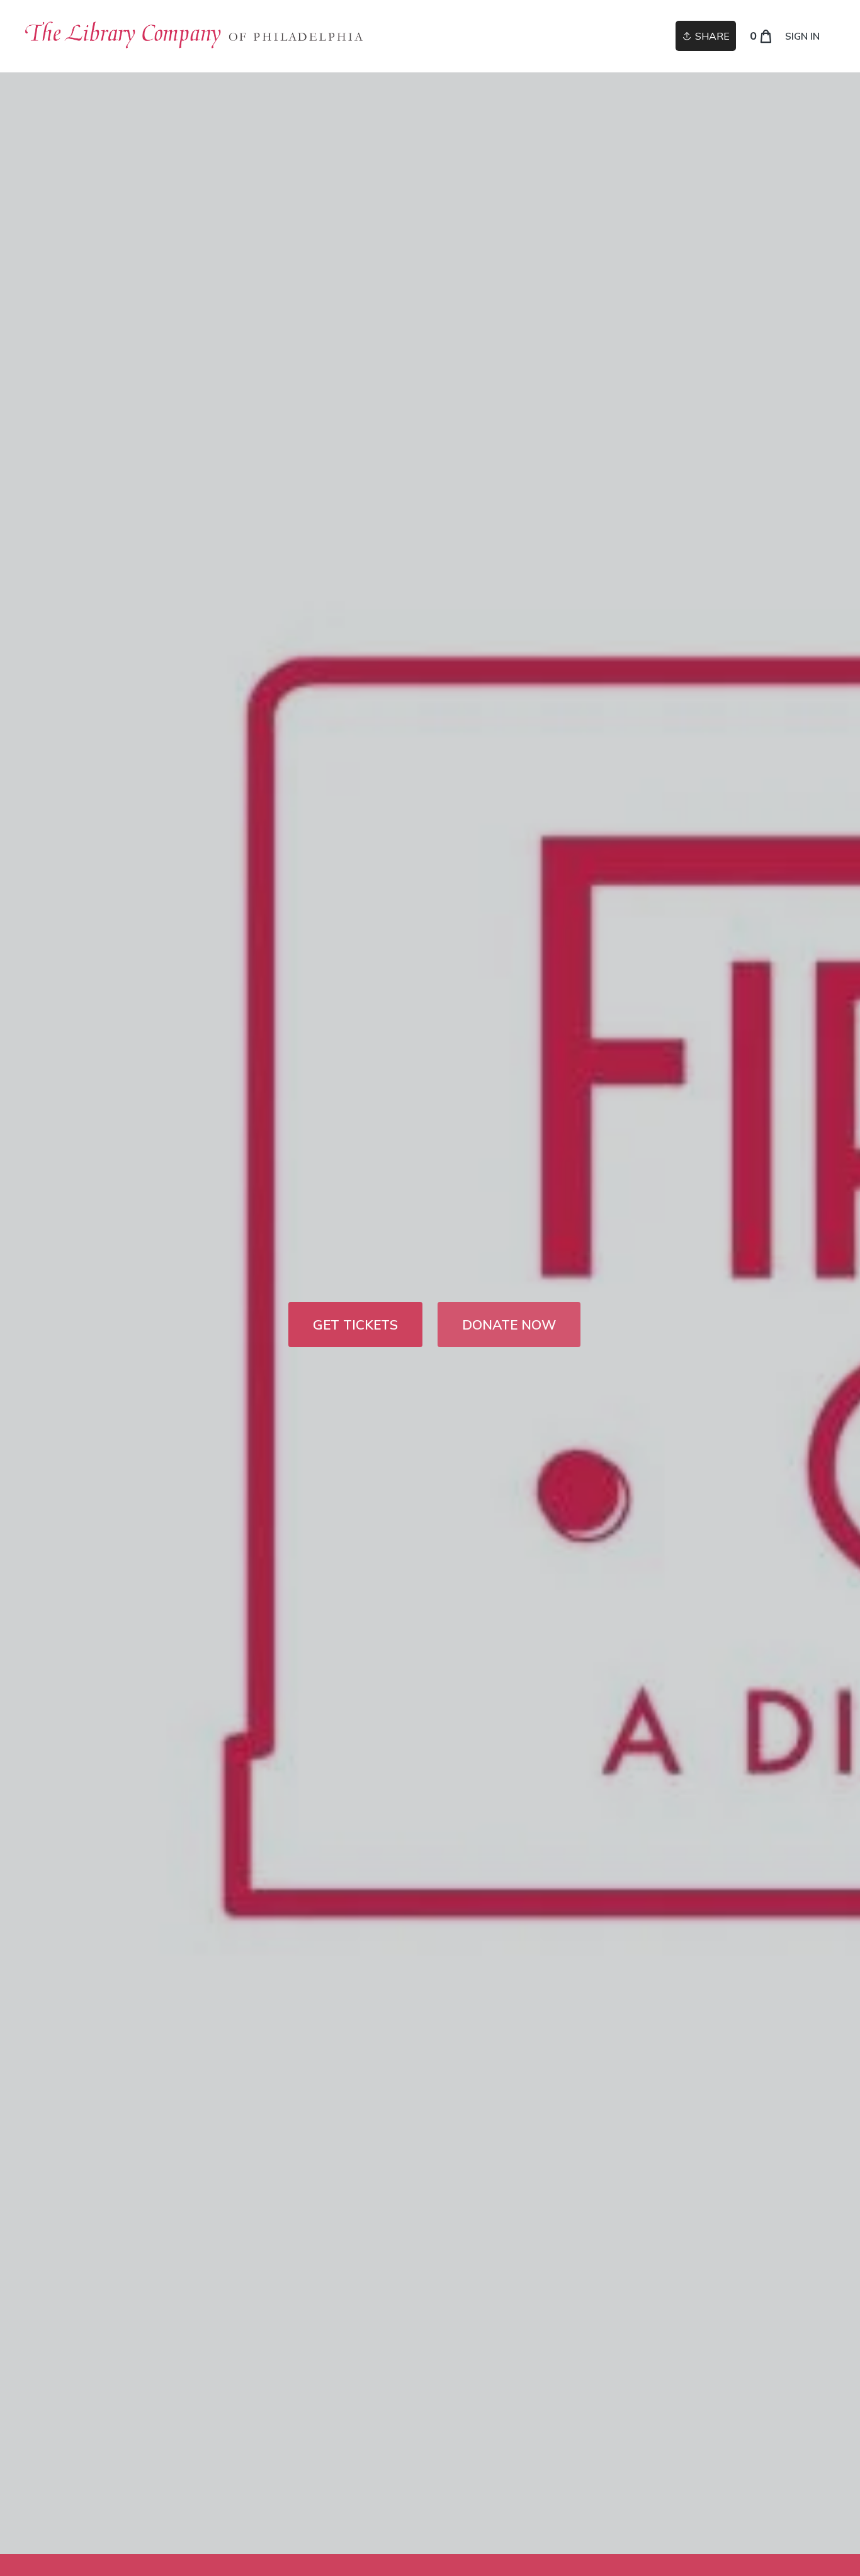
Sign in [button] (802, 36)
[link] (199, 36)
